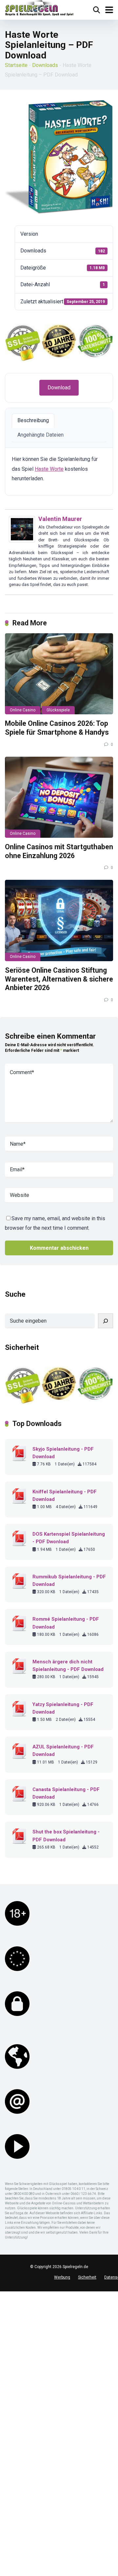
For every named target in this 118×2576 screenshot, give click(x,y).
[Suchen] (106, 1321)
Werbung (62, 2277)
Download (59, 388)
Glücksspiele (58, 710)
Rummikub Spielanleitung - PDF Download (69, 1580)
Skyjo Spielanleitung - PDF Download (63, 1453)
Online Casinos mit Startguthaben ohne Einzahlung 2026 (59, 851)
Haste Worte (49, 469)
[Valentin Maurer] (22, 541)
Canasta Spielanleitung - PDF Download (66, 1793)
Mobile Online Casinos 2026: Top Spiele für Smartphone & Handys (57, 728)
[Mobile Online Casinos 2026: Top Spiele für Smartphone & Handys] (59, 674)
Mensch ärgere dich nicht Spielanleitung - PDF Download (68, 1666)
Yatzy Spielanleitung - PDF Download (63, 1708)
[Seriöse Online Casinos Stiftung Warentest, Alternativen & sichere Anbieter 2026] (59, 920)
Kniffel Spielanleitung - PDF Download (65, 1495)
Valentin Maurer (60, 519)
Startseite (16, 65)
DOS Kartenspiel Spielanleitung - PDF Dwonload (69, 1538)
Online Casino (23, 710)
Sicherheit (87, 2277)
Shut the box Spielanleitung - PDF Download (66, 1836)
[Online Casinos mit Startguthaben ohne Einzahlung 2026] (59, 797)
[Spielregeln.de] (39, 9)
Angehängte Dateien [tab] (40, 435)
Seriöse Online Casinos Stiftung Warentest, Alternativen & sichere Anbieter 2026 (59, 979)
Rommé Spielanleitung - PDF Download (66, 1623)
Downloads (45, 65)
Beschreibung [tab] (33, 420)
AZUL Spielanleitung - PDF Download (63, 1751)
